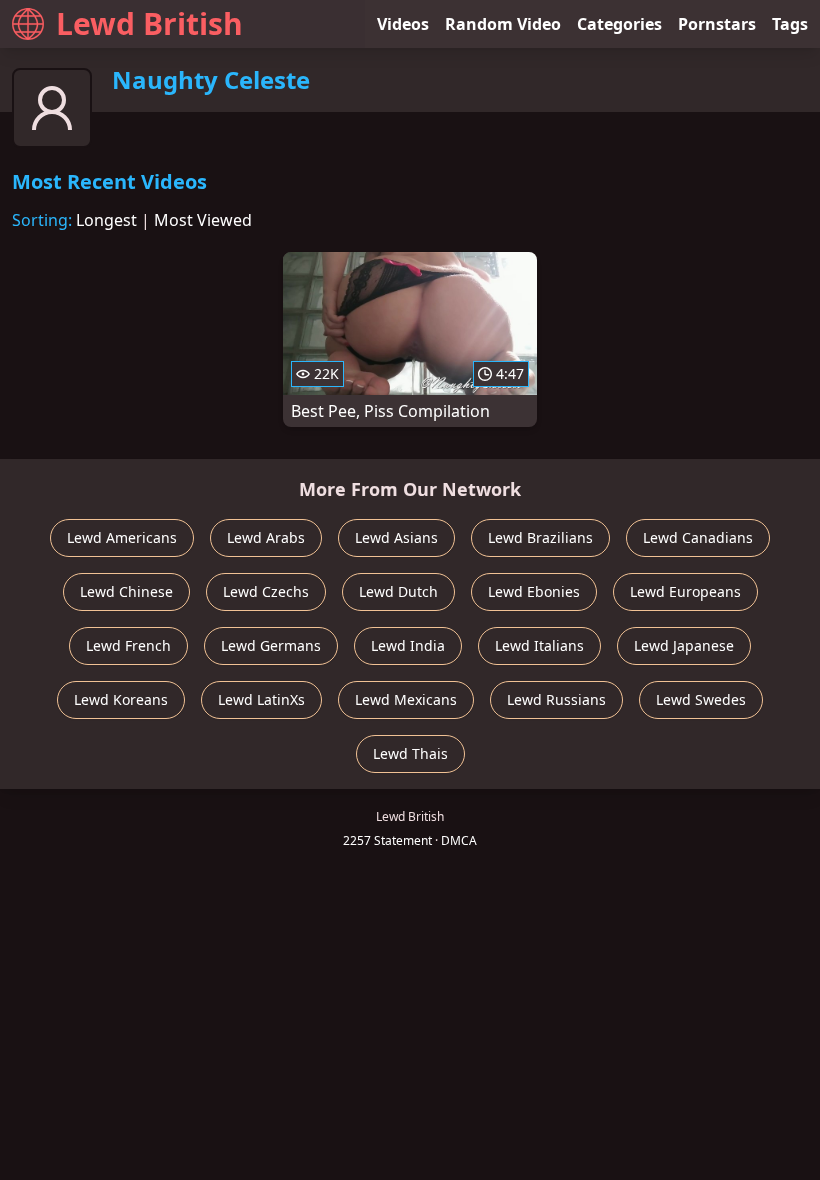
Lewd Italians (539, 645)
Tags (790, 24)
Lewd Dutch (398, 591)
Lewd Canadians (698, 537)
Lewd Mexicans (406, 699)
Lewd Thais (410, 753)
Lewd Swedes (701, 699)
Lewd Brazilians (540, 537)
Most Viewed (203, 220)
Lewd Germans (271, 645)
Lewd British (149, 23)
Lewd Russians (556, 699)
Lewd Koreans (121, 699)
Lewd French (128, 645)
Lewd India (408, 645)
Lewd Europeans (685, 591)
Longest (106, 220)
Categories (619, 24)
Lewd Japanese (684, 645)
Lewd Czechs (266, 591)
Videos (403, 24)
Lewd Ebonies (534, 591)
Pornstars (717, 24)
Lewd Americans (122, 537)
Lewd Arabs (266, 537)
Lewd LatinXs (261, 699)
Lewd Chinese (126, 591)
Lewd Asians (396, 537)
